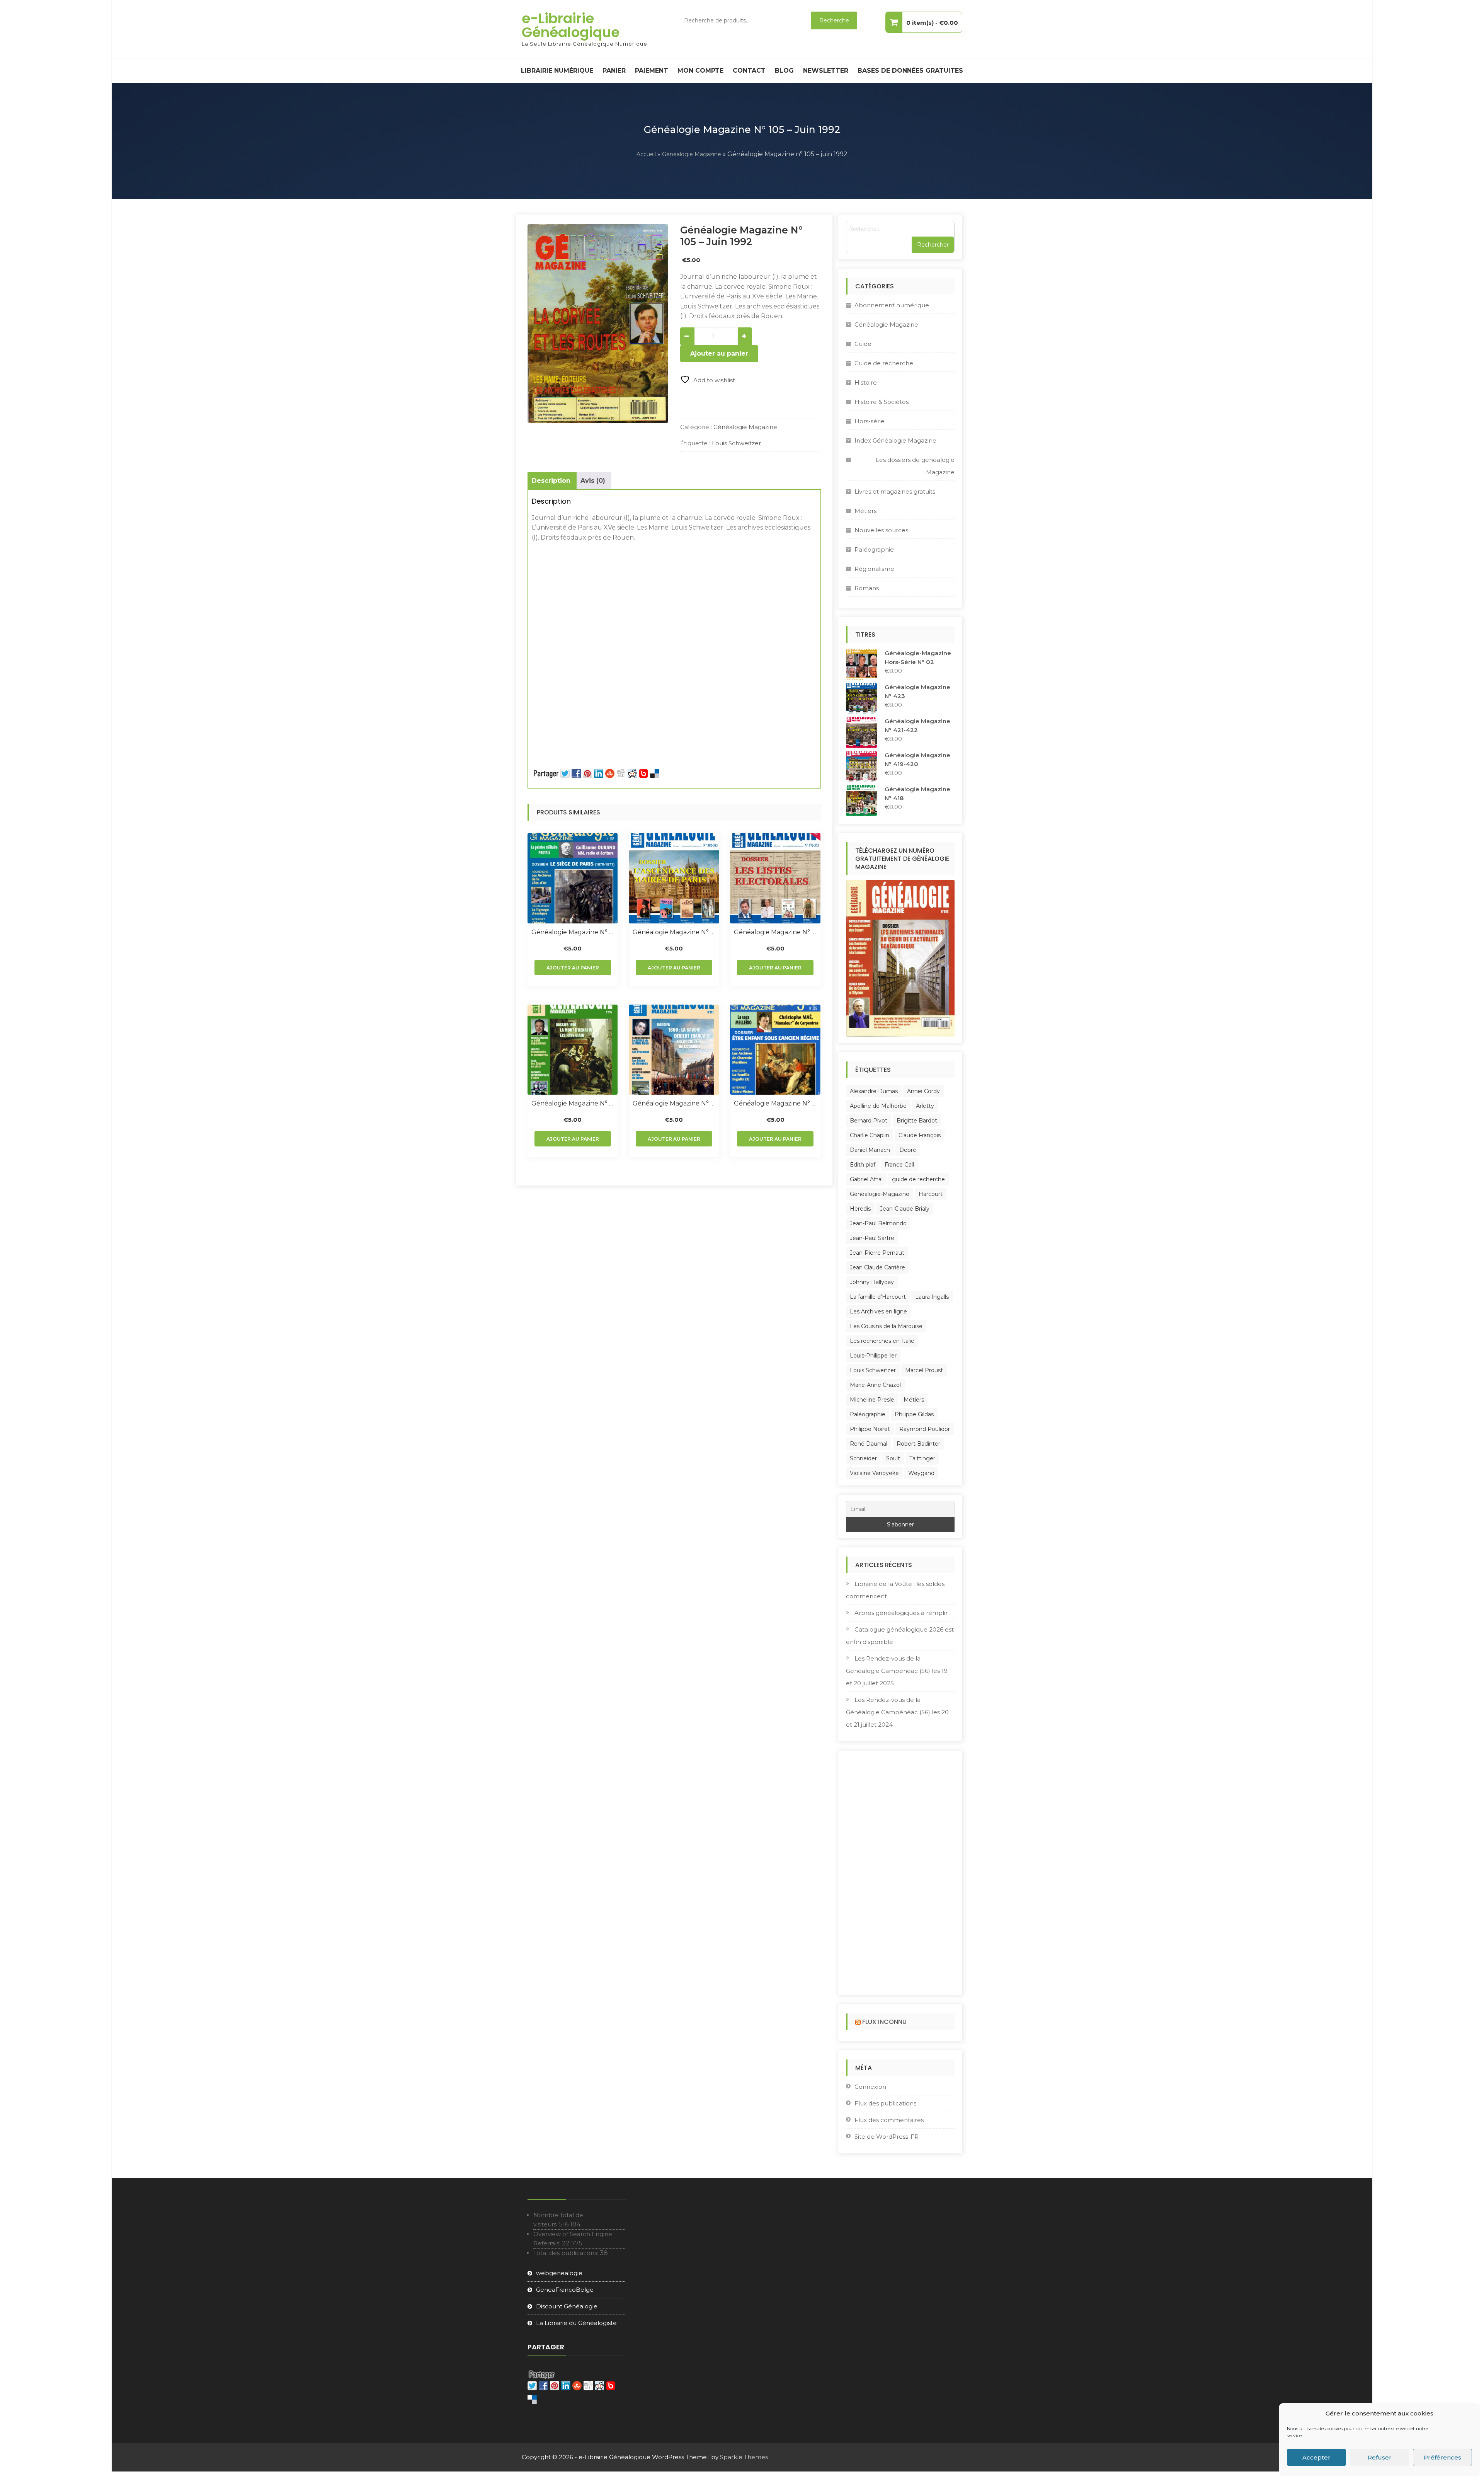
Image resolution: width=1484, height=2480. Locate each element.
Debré (908, 1150)
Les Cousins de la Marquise (886, 1326)
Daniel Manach (870, 1150)
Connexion (870, 2087)
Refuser (1380, 2457)
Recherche (834, 20)
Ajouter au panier (719, 353)
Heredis (860, 1209)
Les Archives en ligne (878, 1312)
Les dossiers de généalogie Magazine (915, 466)
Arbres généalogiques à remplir (901, 1613)
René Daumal (869, 1444)
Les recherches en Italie (882, 1341)
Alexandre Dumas (874, 1091)
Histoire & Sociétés (882, 402)
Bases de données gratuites (910, 71)
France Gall (899, 1165)
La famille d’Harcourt (878, 1297)
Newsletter (826, 71)
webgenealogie (559, 2273)
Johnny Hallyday (872, 1282)
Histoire (866, 382)
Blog (784, 71)
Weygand (921, 1473)
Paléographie (874, 549)
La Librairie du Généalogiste (576, 2323)
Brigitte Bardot (917, 1121)
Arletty (925, 1106)
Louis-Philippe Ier (873, 1356)
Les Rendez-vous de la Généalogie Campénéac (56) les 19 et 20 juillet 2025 (897, 1671)
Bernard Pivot (869, 1121)
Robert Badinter (918, 1444)
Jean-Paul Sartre (872, 1238)
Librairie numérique (557, 71)
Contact (749, 71)
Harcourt (931, 1194)
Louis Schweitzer (736, 443)
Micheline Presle (872, 1400)
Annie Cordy (923, 1091)
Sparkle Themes (744, 2457)
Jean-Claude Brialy (905, 1209)
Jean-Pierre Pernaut (877, 1253)
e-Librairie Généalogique (571, 25)
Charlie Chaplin (870, 1135)
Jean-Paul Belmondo (878, 1223)
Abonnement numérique (892, 305)
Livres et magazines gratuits (895, 491)
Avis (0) (593, 481)
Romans (867, 588)
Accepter (1316, 2457)
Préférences (1442, 2457)
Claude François (920, 1135)
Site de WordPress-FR (887, 2137)
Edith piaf (863, 1165)
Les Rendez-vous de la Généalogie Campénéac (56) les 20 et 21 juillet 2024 (897, 1712)
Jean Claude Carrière (877, 1267)
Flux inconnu (884, 2022)
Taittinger (922, 1458)
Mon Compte (700, 71)
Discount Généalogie (567, 2306)
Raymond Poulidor (925, 1429)
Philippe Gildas (914, 1414)
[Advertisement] (674, 601)
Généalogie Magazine (692, 154)
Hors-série (870, 421)
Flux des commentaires (889, 2120)
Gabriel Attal (866, 1179)
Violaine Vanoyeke (874, 1473)
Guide (863, 344)
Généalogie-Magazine (880, 1194)
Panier (614, 71)
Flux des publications (885, 2103)
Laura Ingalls (932, 1297)
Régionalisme (874, 569)
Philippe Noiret (870, 1429)
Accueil (646, 154)
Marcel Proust (924, 1370)
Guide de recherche (884, 363)
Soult (893, 1458)
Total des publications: (567, 2253)
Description (551, 481)
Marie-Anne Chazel (875, 1385)
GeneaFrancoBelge (565, 2290)
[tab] (551, 481)
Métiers (865, 511)
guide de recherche (918, 1179)
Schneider (863, 1458)
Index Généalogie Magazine (895, 440)
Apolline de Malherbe (878, 1106)
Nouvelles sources (881, 530)
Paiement (652, 71)
